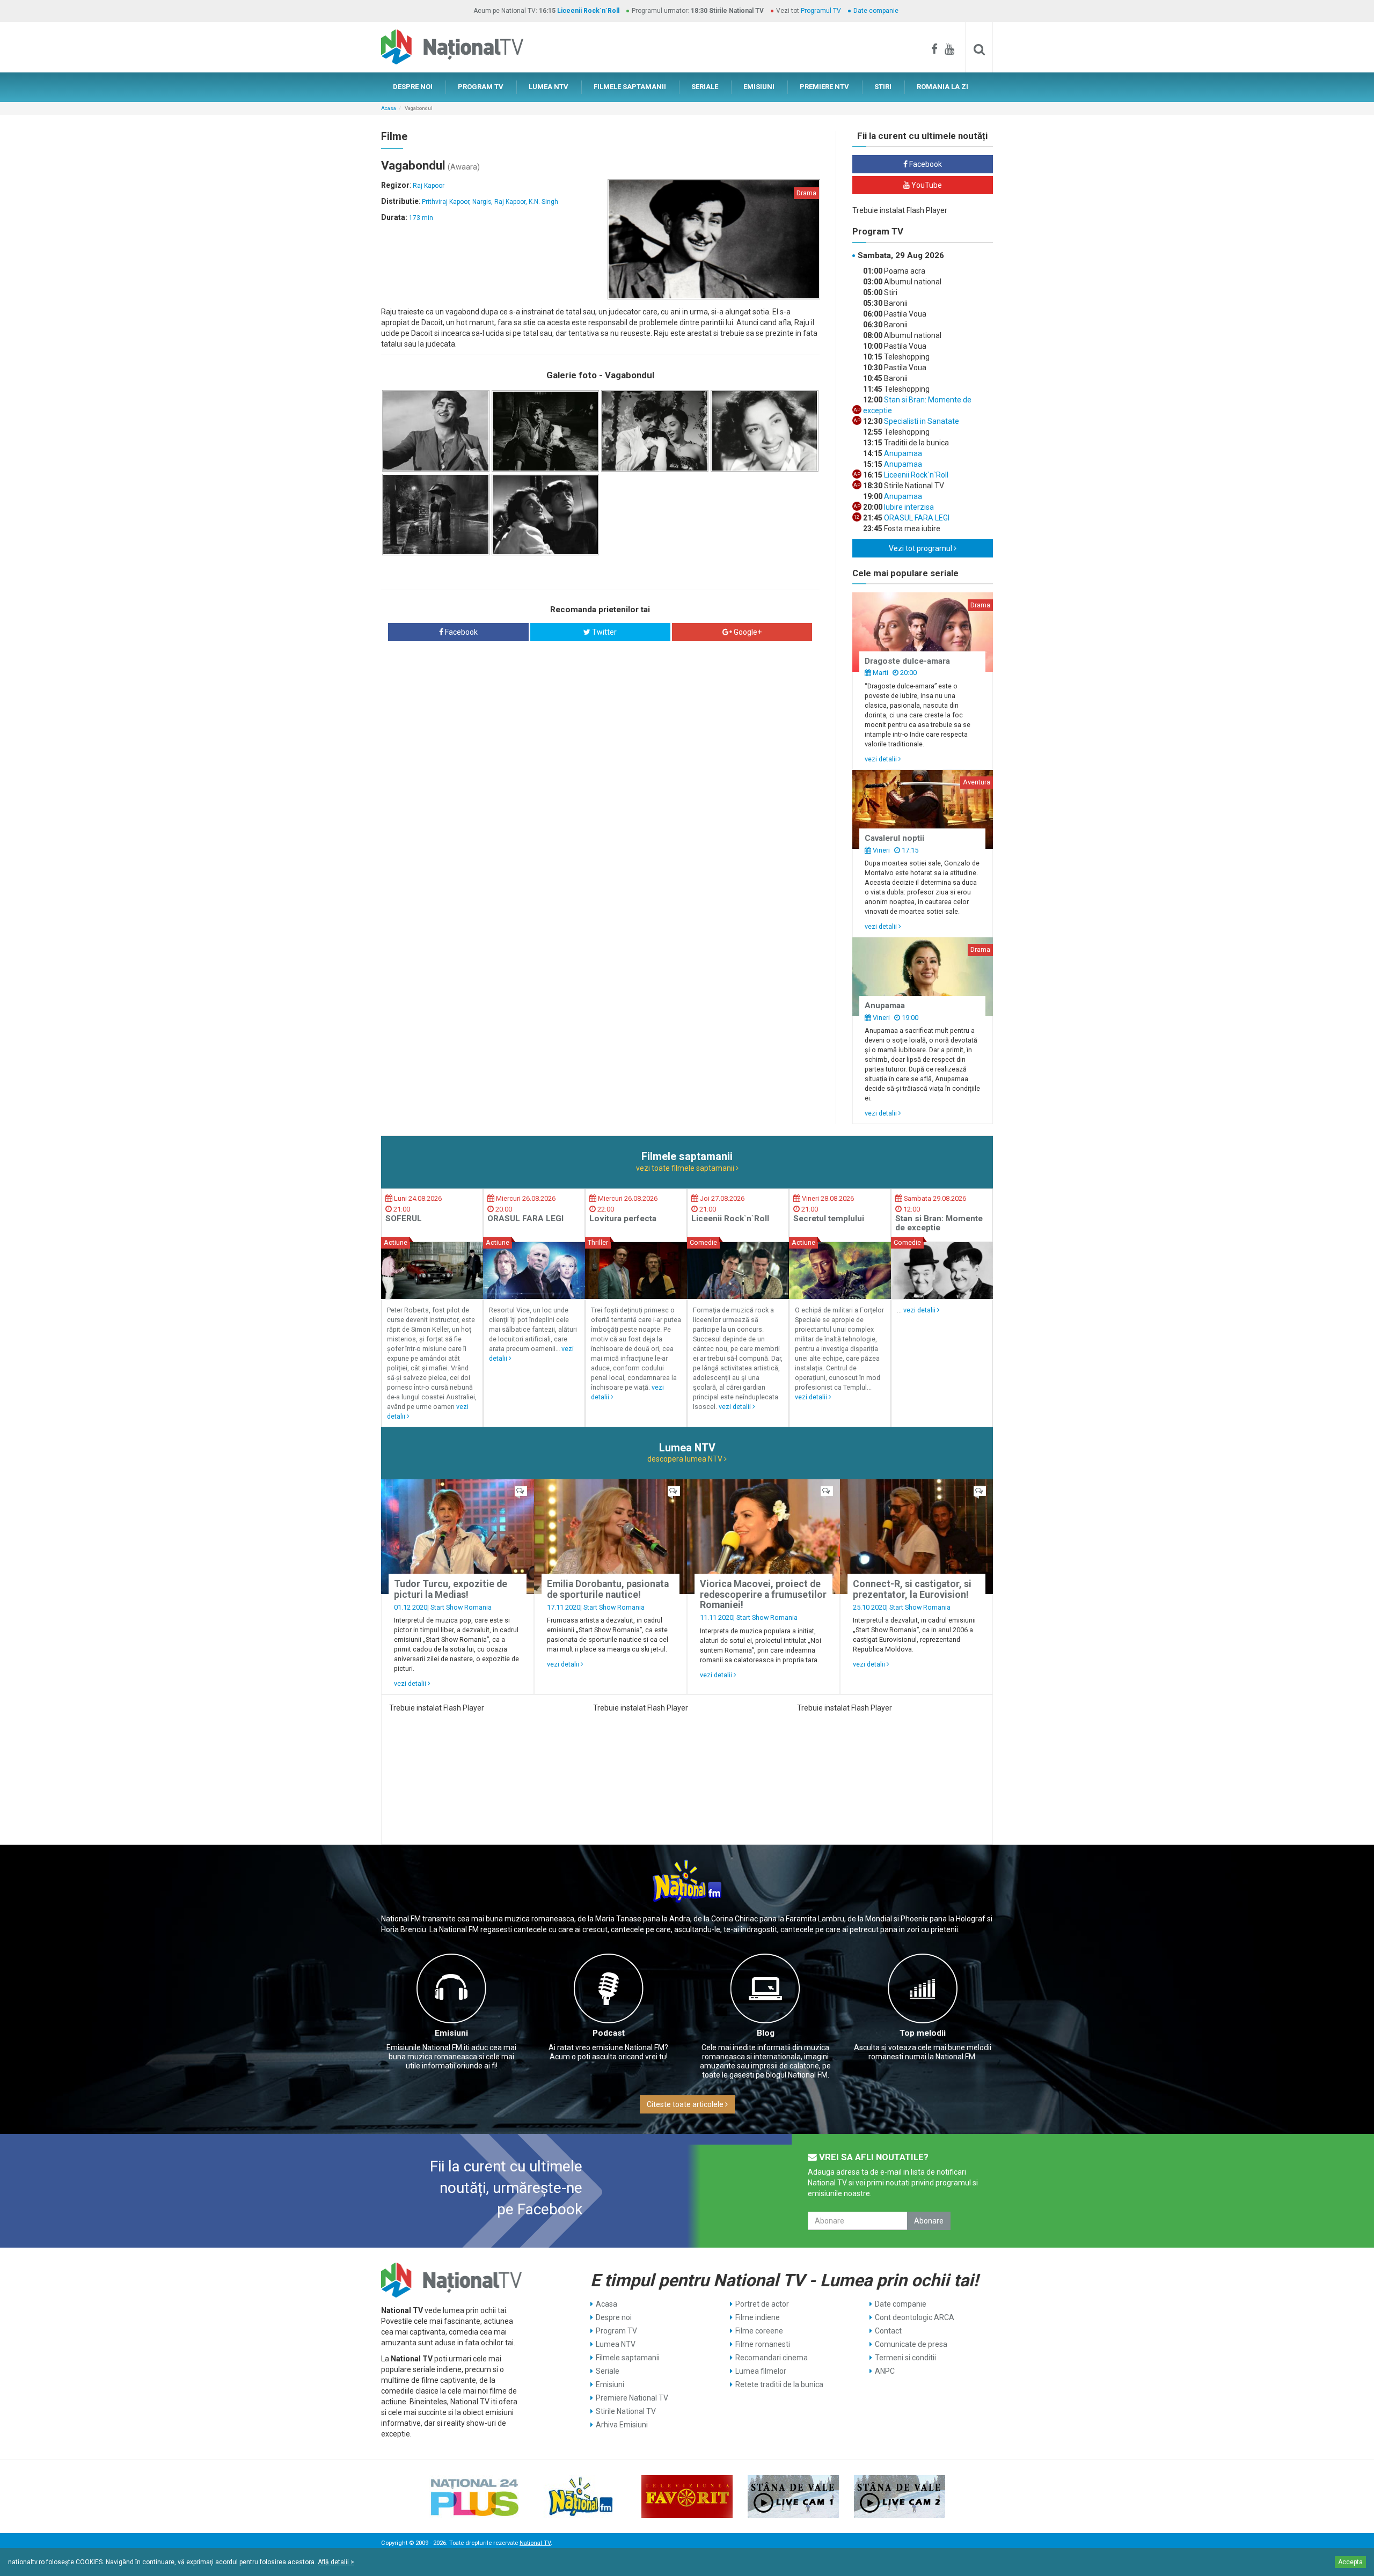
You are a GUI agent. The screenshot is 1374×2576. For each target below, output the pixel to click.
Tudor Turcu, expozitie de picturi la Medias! (451, 1589)
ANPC (885, 2371)
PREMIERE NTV (824, 87)
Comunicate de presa (911, 2344)
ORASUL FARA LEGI (916, 518)
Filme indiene (758, 2317)
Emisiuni (451, 2033)
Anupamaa (902, 453)
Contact (888, 2331)
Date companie (876, 11)
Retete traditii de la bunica (779, 2384)
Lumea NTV (616, 2344)
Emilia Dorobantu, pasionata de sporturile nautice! (608, 1589)
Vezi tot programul (921, 548)
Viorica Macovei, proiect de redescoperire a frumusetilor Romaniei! (763, 1594)
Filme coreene (759, 2331)
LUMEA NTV (549, 87)
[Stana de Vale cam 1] (793, 2497)
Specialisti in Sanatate (921, 421)
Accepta (1350, 2562)
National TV (535, 2543)
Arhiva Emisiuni (622, 2425)
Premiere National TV (632, 2398)
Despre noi (614, 2317)
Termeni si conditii (905, 2358)
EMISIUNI (759, 87)
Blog (766, 2033)
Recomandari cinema (772, 2358)
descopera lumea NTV (686, 1459)
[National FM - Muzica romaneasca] (581, 2497)
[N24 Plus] (474, 2497)
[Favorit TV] (687, 2497)
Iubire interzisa (908, 507)
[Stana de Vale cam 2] (900, 2497)
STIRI (883, 87)
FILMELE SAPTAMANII (630, 87)
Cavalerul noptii (894, 838)
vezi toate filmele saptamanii (686, 1168)
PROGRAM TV (481, 87)
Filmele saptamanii (628, 2358)
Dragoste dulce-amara (907, 661)
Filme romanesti (763, 2344)
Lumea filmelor (761, 2371)
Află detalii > (336, 2562)
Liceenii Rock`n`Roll (588, 11)
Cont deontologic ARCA (915, 2317)
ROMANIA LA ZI (942, 87)
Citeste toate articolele (686, 2104)
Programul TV (821, 11)
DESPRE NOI (413, 87)
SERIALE (705, 87)
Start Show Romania (461, 1607)
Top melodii (923, 2033)
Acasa (389, 108)
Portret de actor (762, 2304)
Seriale (608, 2371)
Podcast (609, 2033)
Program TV (616, 2331)
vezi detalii (882, 759)
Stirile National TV (626, 2411)
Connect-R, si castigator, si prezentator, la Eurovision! (912, 1589)
